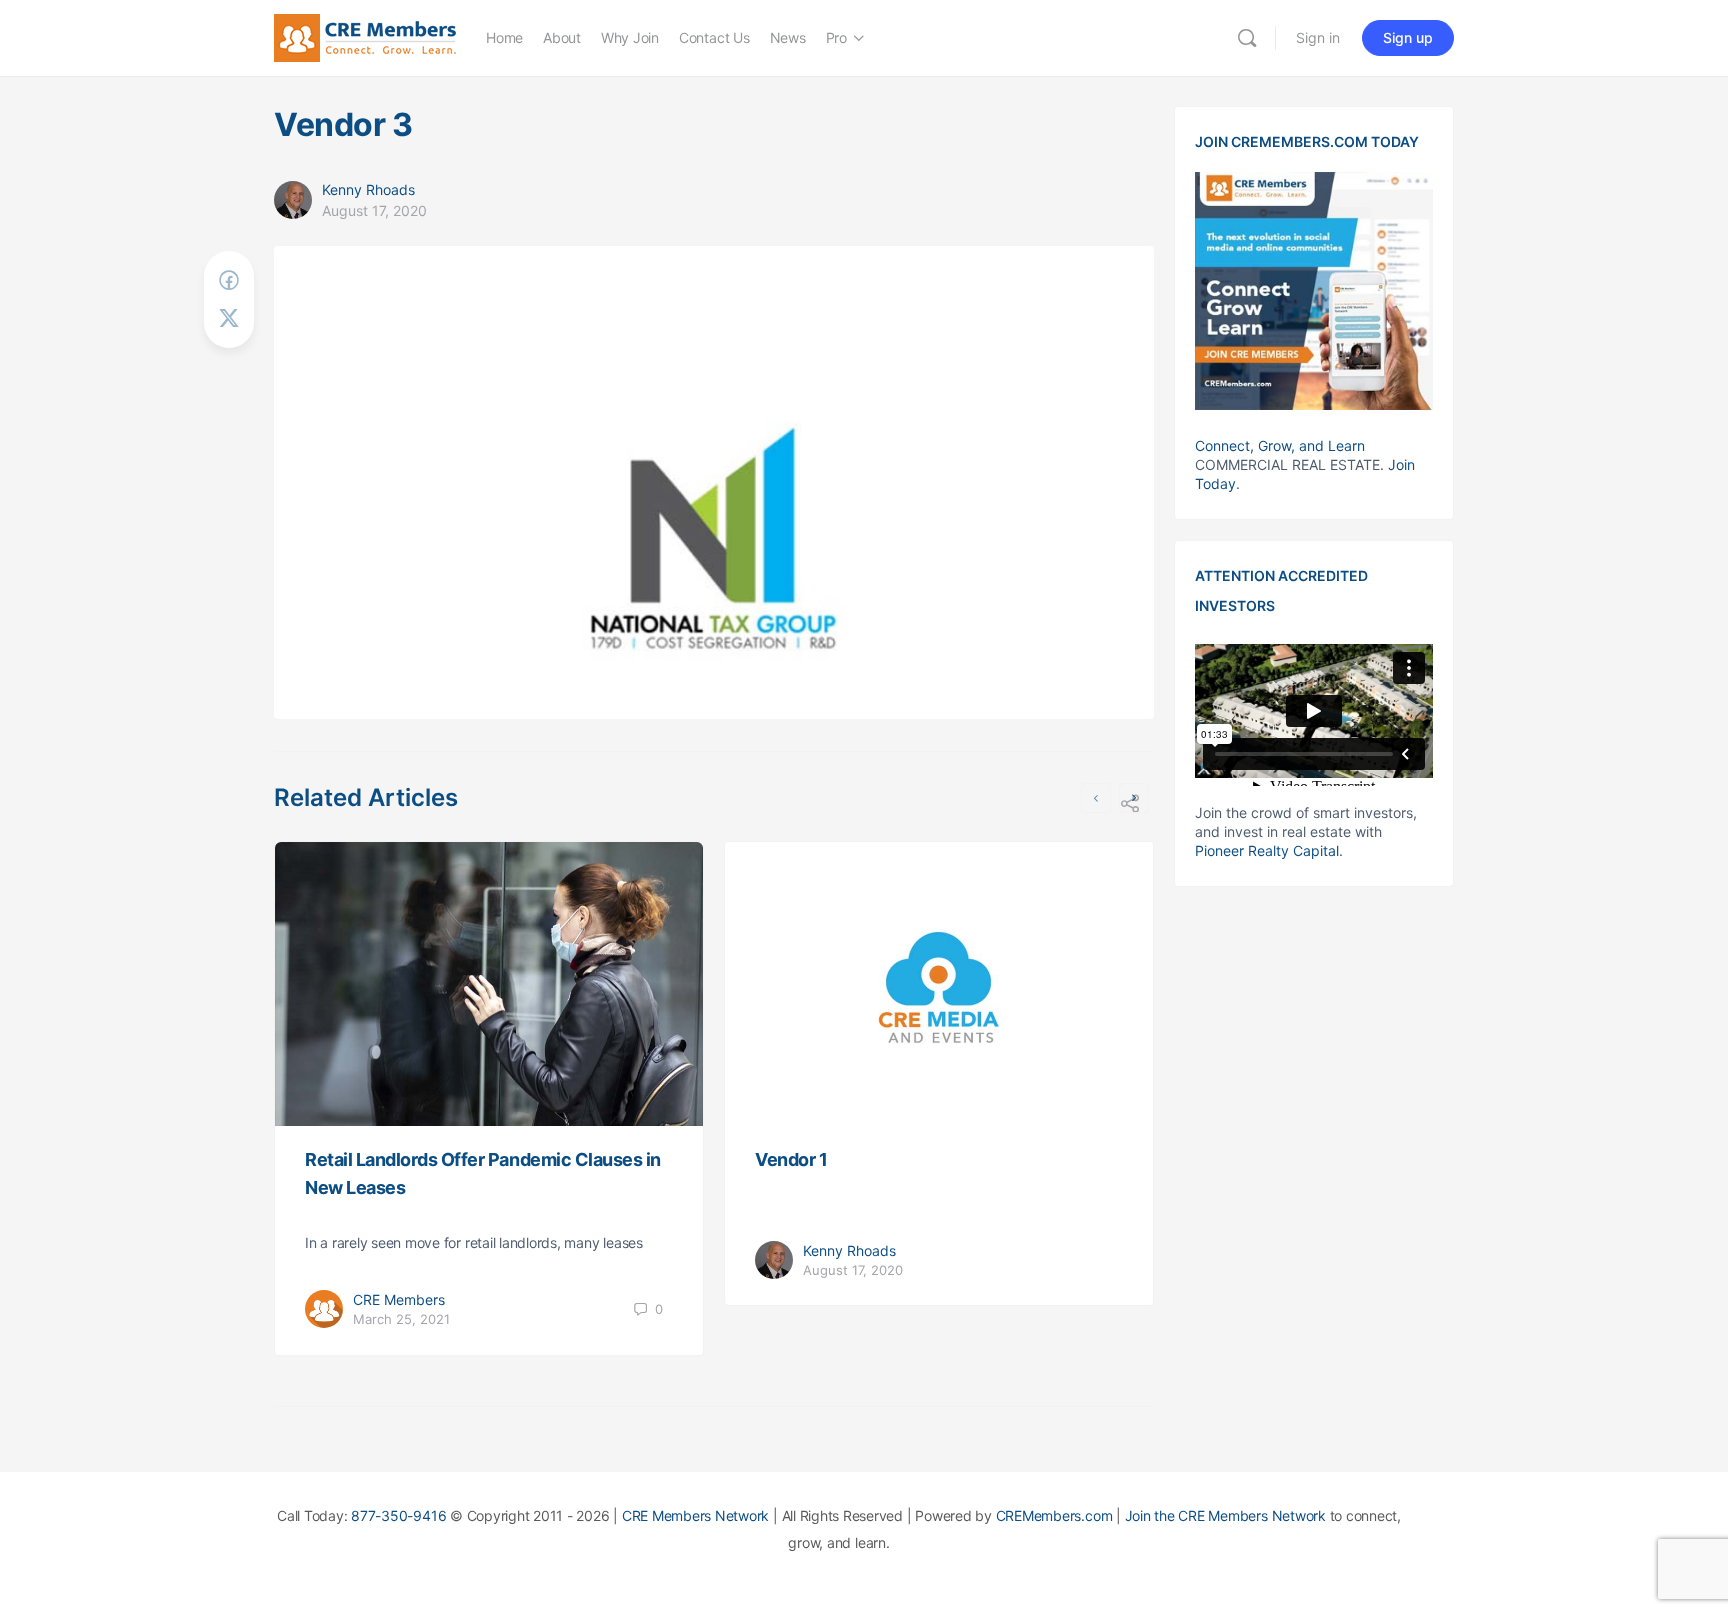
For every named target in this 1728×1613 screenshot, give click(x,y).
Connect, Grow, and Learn (1280, 445)
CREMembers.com (1054, 1515)
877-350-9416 (398, 1515)
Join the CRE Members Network (1225, 1515)
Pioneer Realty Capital (1267, 850)
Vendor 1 (791, 1159)
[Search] (1247, 38)
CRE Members (399, 1299)
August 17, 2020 (374, 210)
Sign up (1408, 37)
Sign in (1318, 37)
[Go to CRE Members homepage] (365, 36)
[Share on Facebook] (229, 280)
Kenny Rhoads (368, 189)
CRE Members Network (695, 1515)
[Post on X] (229, 318)
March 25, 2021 (401, 1319)
